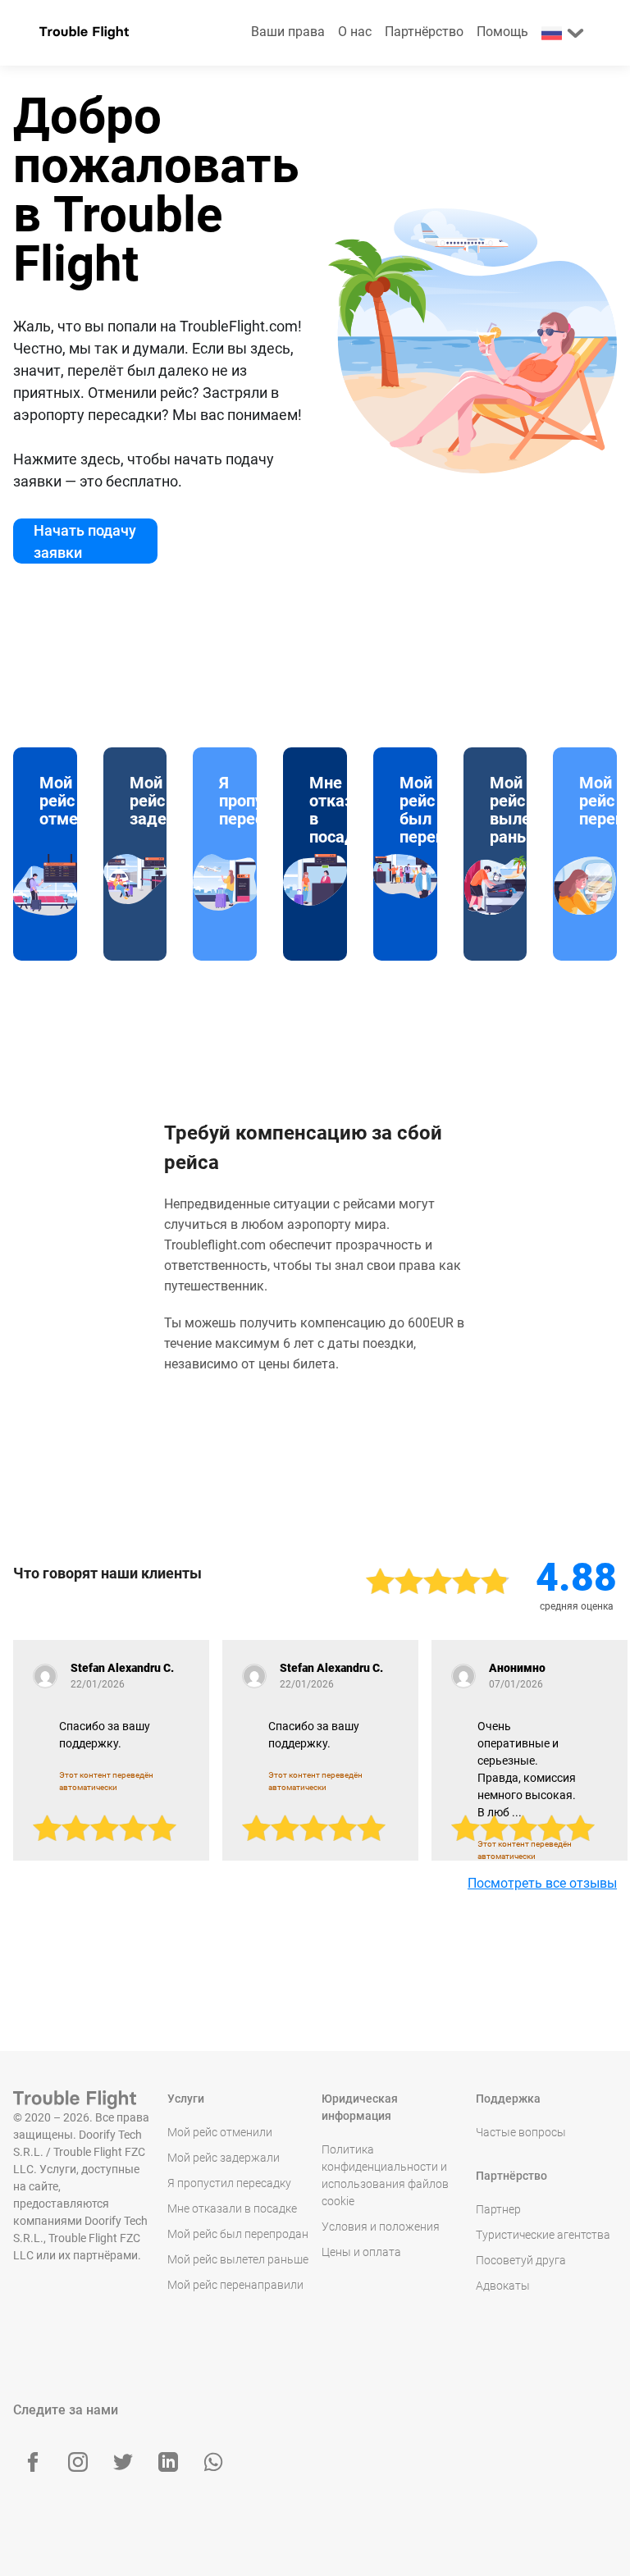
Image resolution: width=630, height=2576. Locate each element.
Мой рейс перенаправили (235, 2285)
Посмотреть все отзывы (542, 1883)
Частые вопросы (521, 2132)
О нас (355, 32)
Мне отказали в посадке (232, 2208)
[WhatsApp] (213, 2462)
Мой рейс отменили (220, 2132)
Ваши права (288, 32)
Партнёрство (424, 32)
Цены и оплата (361, 2252)
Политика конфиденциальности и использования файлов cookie (385, 2175)
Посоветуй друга (521, 2260)
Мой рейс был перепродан (238, 2234)
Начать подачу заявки (85, 541)
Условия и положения (381, 2227)
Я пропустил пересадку (229, 2183)
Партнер (498, 2209)
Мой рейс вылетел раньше (238, 2259)
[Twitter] (123, 2462)
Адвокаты (503, 2286)
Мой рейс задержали (224, 2158)
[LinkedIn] (168, 2462)
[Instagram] (78, 2462)
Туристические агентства (543, 2235)
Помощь (502, 32)
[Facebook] (33, 2462)
